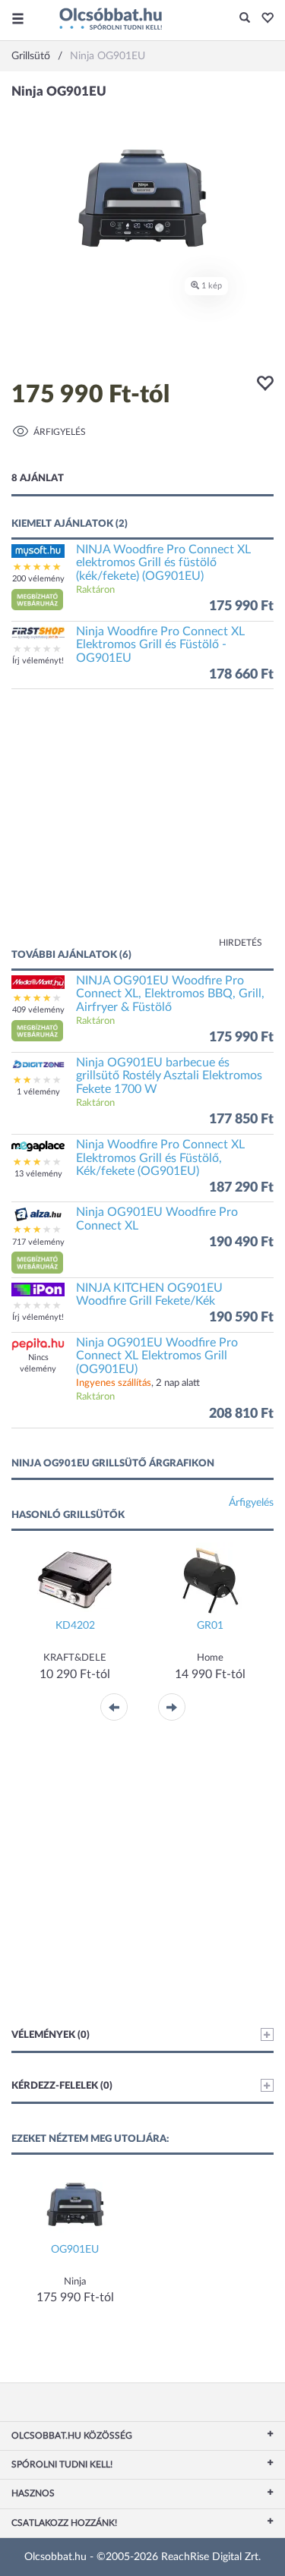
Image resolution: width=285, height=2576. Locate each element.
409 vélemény (38, 1010)
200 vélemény (38, 579)
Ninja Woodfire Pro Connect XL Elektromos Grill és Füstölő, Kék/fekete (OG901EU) (160, 1158)
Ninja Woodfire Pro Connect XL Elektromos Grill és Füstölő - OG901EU (160, 645)
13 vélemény (38, 1174)
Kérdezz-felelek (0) (62, 2086)
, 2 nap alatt (138, 1383)
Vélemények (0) (51, 2035)
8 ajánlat (38, 479)
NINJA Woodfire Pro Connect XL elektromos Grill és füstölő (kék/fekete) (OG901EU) (163, 563)
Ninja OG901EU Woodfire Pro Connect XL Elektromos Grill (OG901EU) (157, 1356)
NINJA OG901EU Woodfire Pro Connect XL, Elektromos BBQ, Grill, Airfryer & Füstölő (170, 994)
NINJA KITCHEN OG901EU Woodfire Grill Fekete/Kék (149, 1295)
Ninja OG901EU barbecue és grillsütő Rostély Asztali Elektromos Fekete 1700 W (169, 1076)
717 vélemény (38, 1242)
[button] (263, 19)
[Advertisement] (142, 826)
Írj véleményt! (38, 661)
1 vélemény (38, 1092)
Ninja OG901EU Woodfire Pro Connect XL (157, 1219)
